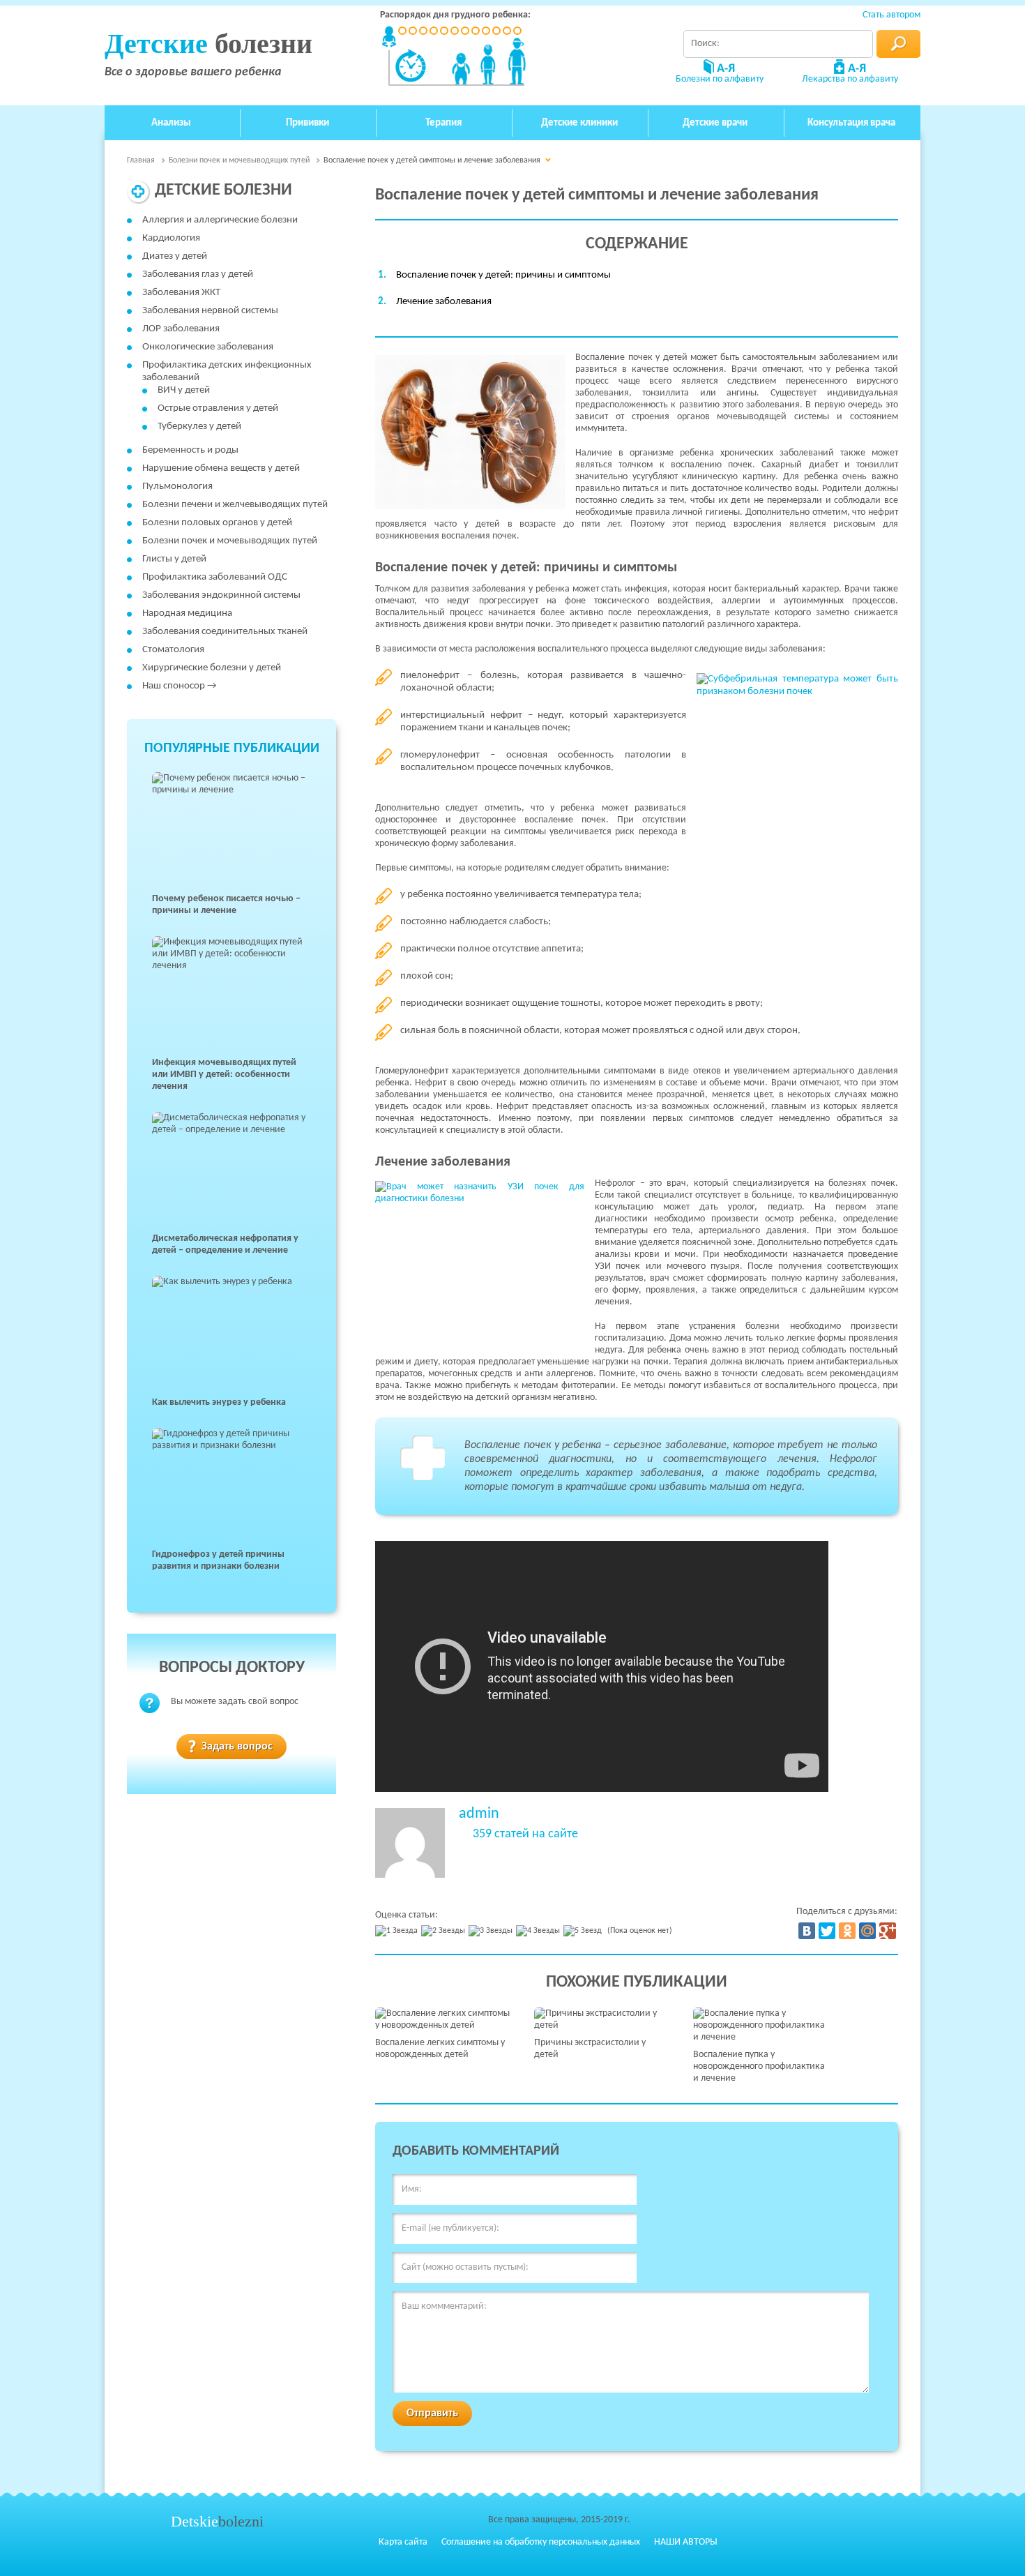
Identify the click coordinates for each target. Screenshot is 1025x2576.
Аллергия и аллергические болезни (220, 220)
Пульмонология (177, 487)
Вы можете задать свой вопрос (235, 1702)
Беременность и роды (190, 450)
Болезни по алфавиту (720, 79)
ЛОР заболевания (181, 329)
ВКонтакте (843, 2542)
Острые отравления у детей (218, 408)
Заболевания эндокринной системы (221, 595)
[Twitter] (827, 1931)
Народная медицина (187, 613)
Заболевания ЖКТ (181, 293)
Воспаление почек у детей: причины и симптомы (503, 275)
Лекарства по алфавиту (850, 79)
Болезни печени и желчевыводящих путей (235, 505)
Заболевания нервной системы (210, 311)
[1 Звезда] (398, 1931)
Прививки (307, 123)
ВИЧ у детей (184, 390)
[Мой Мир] (867, 1931)
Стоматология (173, 650)
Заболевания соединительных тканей (225, 632)
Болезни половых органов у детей (217, 523)
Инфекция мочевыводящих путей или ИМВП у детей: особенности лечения (224, 1075)
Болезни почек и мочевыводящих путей (230, 541)
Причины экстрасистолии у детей (590, 2049)
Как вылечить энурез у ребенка (219, 1402)
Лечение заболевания (444, 302)
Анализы (171, 123)
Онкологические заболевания (208, 347)
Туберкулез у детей (199, 427)
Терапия (443, 123)
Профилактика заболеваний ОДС (215, 577)
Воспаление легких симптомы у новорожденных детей (440, 2049)
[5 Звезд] (584, 1931)
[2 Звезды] (445, 1931)
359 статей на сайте (525, 1835)
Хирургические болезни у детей (212, 668)
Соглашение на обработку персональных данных (541, 2542)
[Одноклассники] (847, 1931)
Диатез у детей (175, 256)
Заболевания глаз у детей (198, 274)
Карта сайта (403, 2542)
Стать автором (891, 15)
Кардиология (171, 238)
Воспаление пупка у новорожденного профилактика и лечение (759, 2066)
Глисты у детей (174, 559)
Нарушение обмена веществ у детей (221, 468)
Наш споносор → (180, 686)
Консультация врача (851, 123)
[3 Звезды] (492, 1931)
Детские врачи (715, 123)
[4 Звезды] (540, 1931)
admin (479, 1814)
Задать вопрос (237, 1747)
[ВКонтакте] (807, 1931)
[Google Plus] (888, 1931)
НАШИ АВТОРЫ (686, 2542)
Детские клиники (579, 123)
